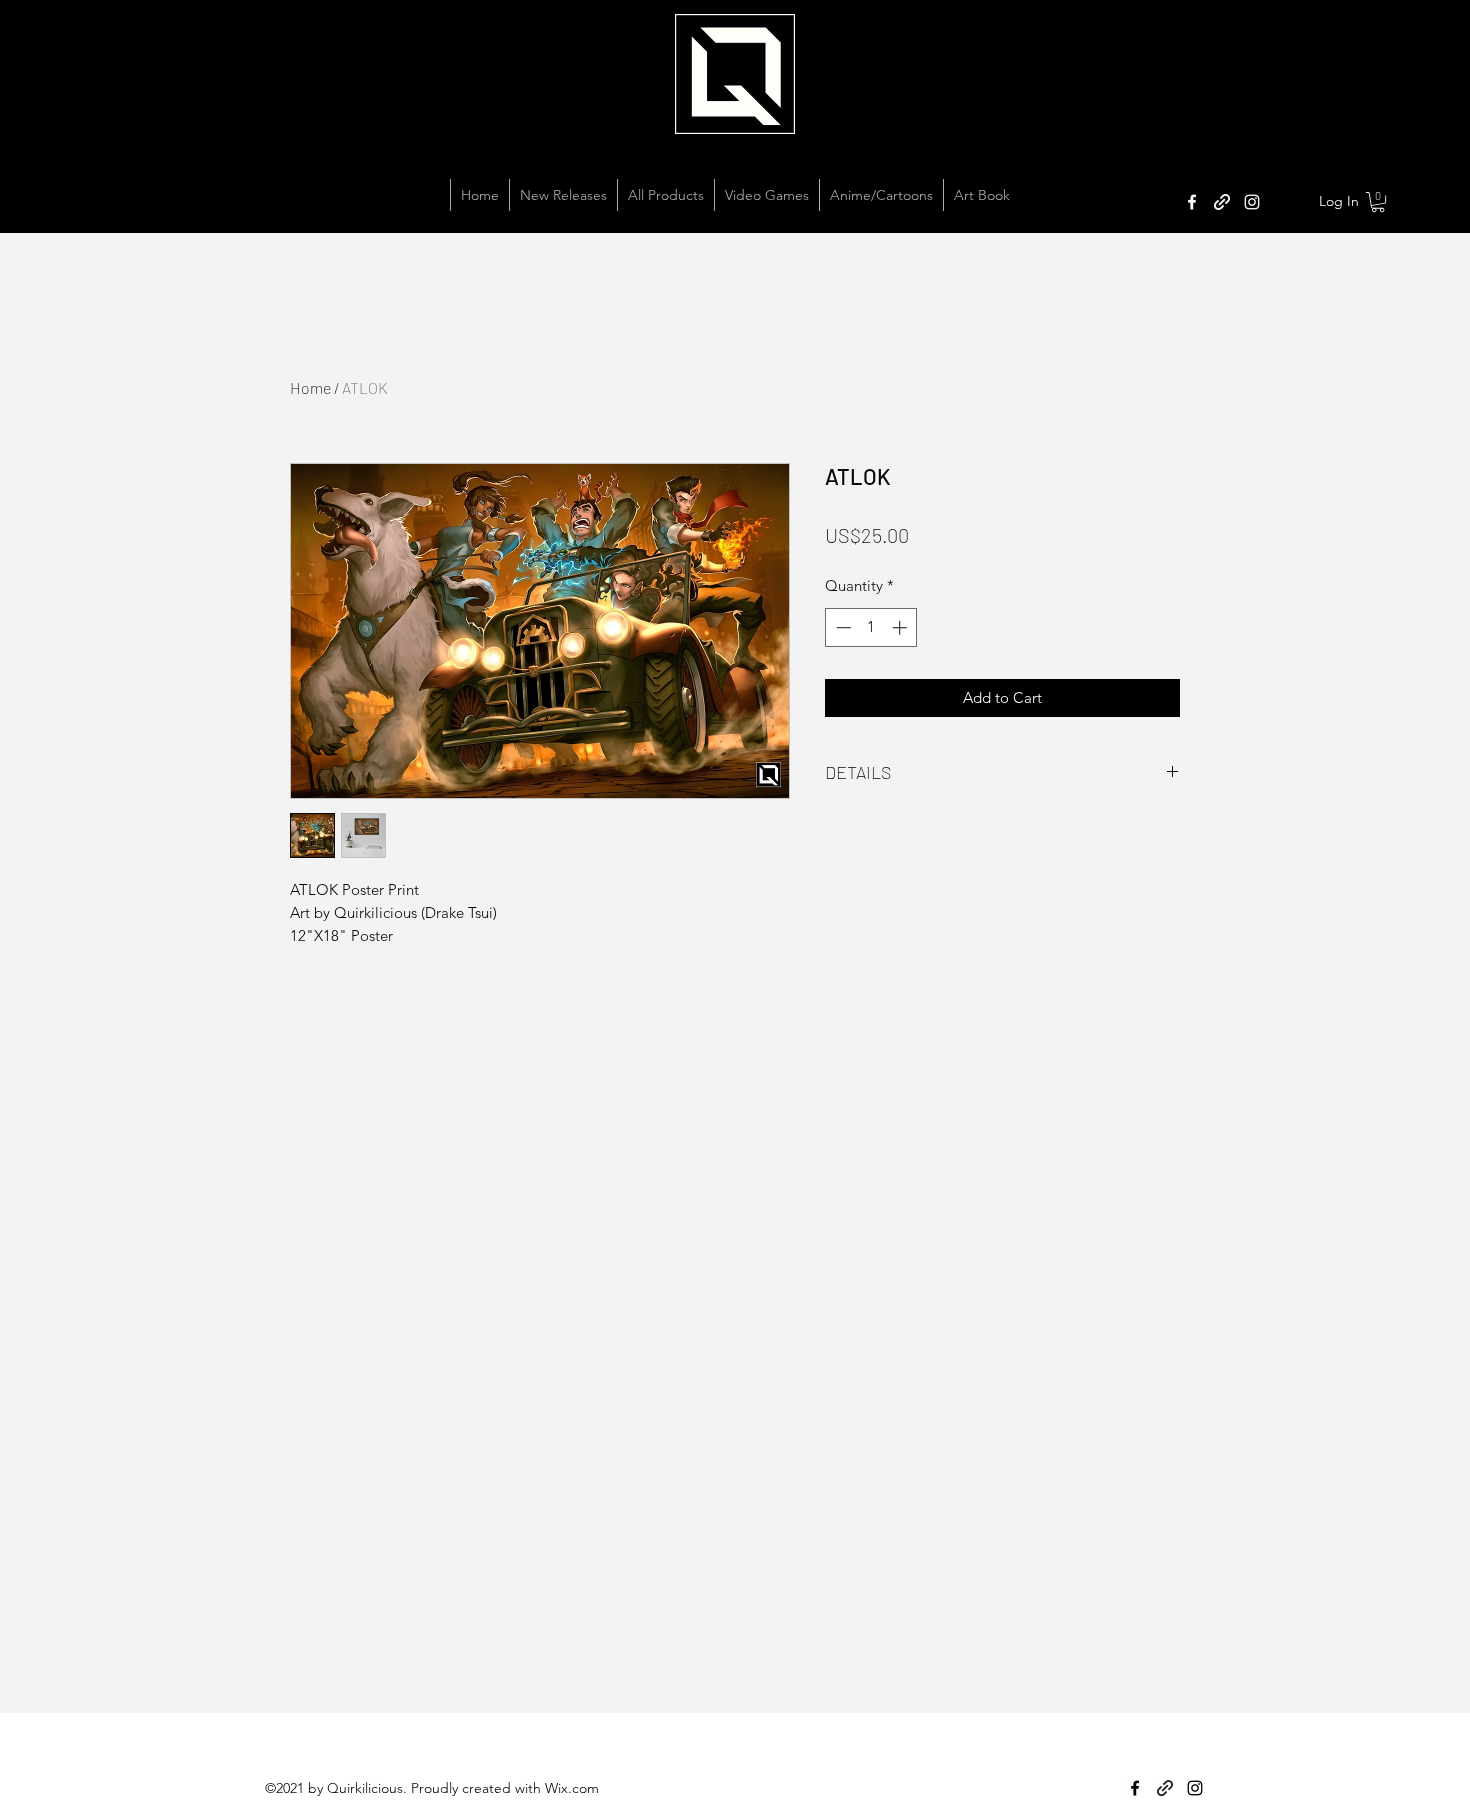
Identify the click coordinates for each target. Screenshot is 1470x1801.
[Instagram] (1252, 202)
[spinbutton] (871, 627)
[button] (1378, 202)
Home (310, 387)
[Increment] (901, 627)
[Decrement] (841, 627)
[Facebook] (1192, 202)
